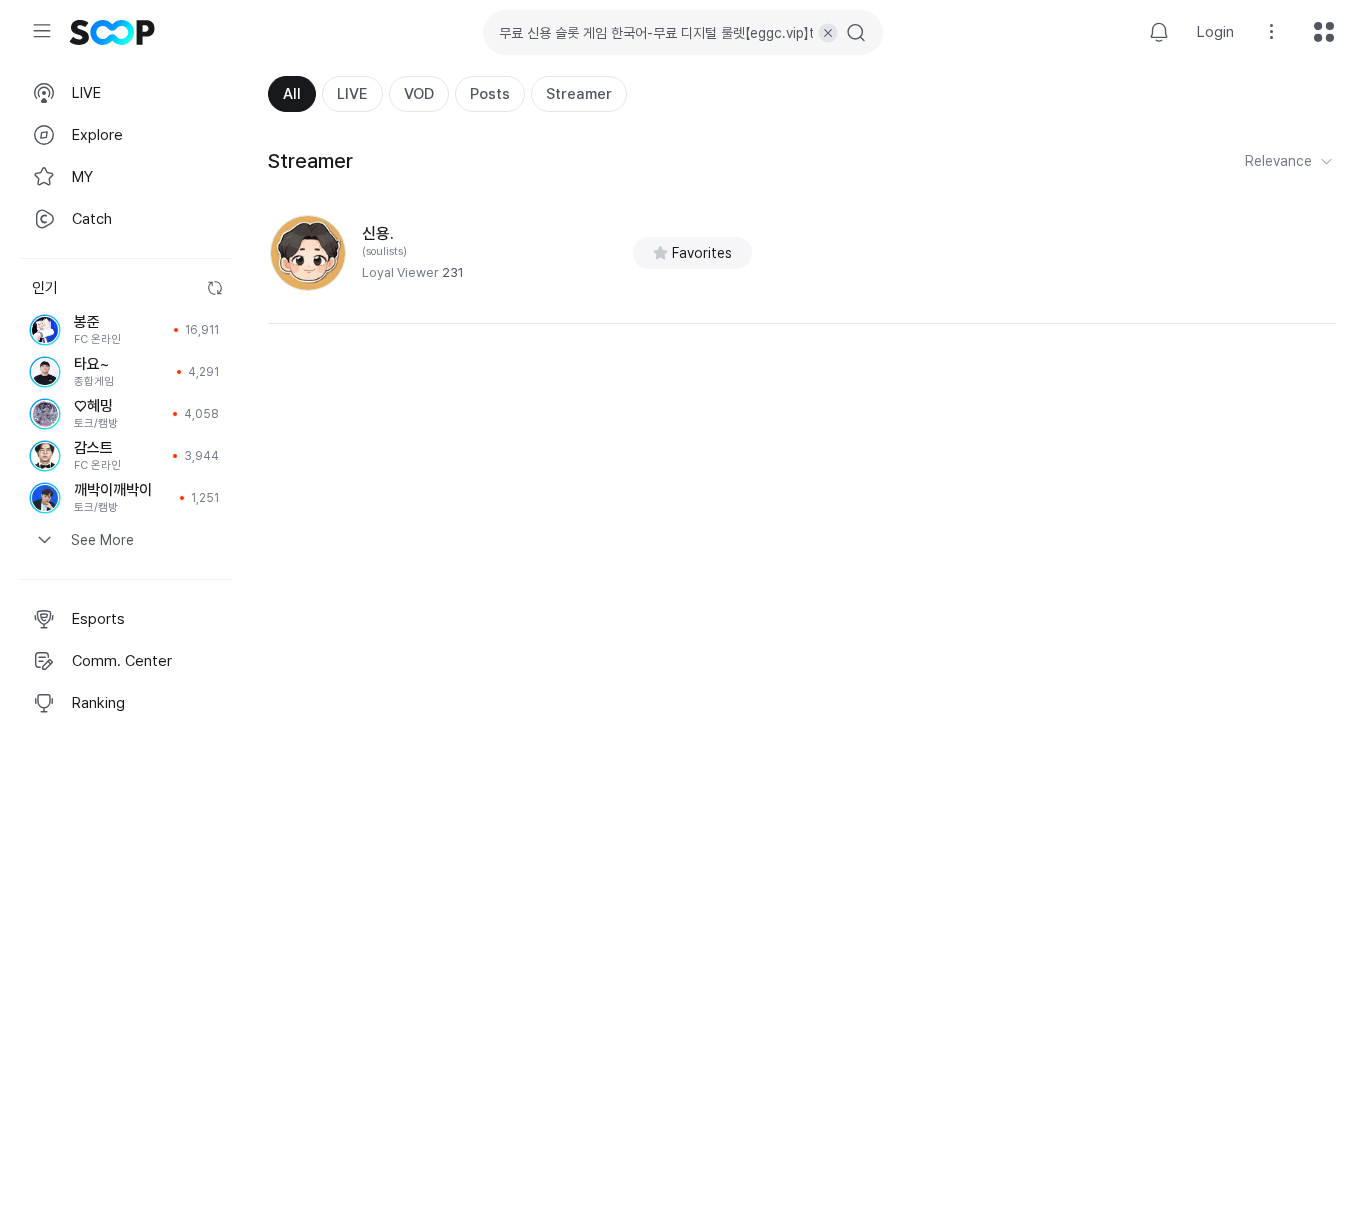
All (292, 94)
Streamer (579, 94)
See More (102, 540)
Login (1215, 32)
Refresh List (215, 288)
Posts (490, 94)
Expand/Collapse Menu (42, 31)
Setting (1272, 32)
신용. (378, 233)
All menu (1324, 32)
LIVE (352, 94)
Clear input (828, 33)
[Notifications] (1159, 32)
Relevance (1278, 161)
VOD (419, 94)
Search (856, 33)
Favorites (702, 253)
